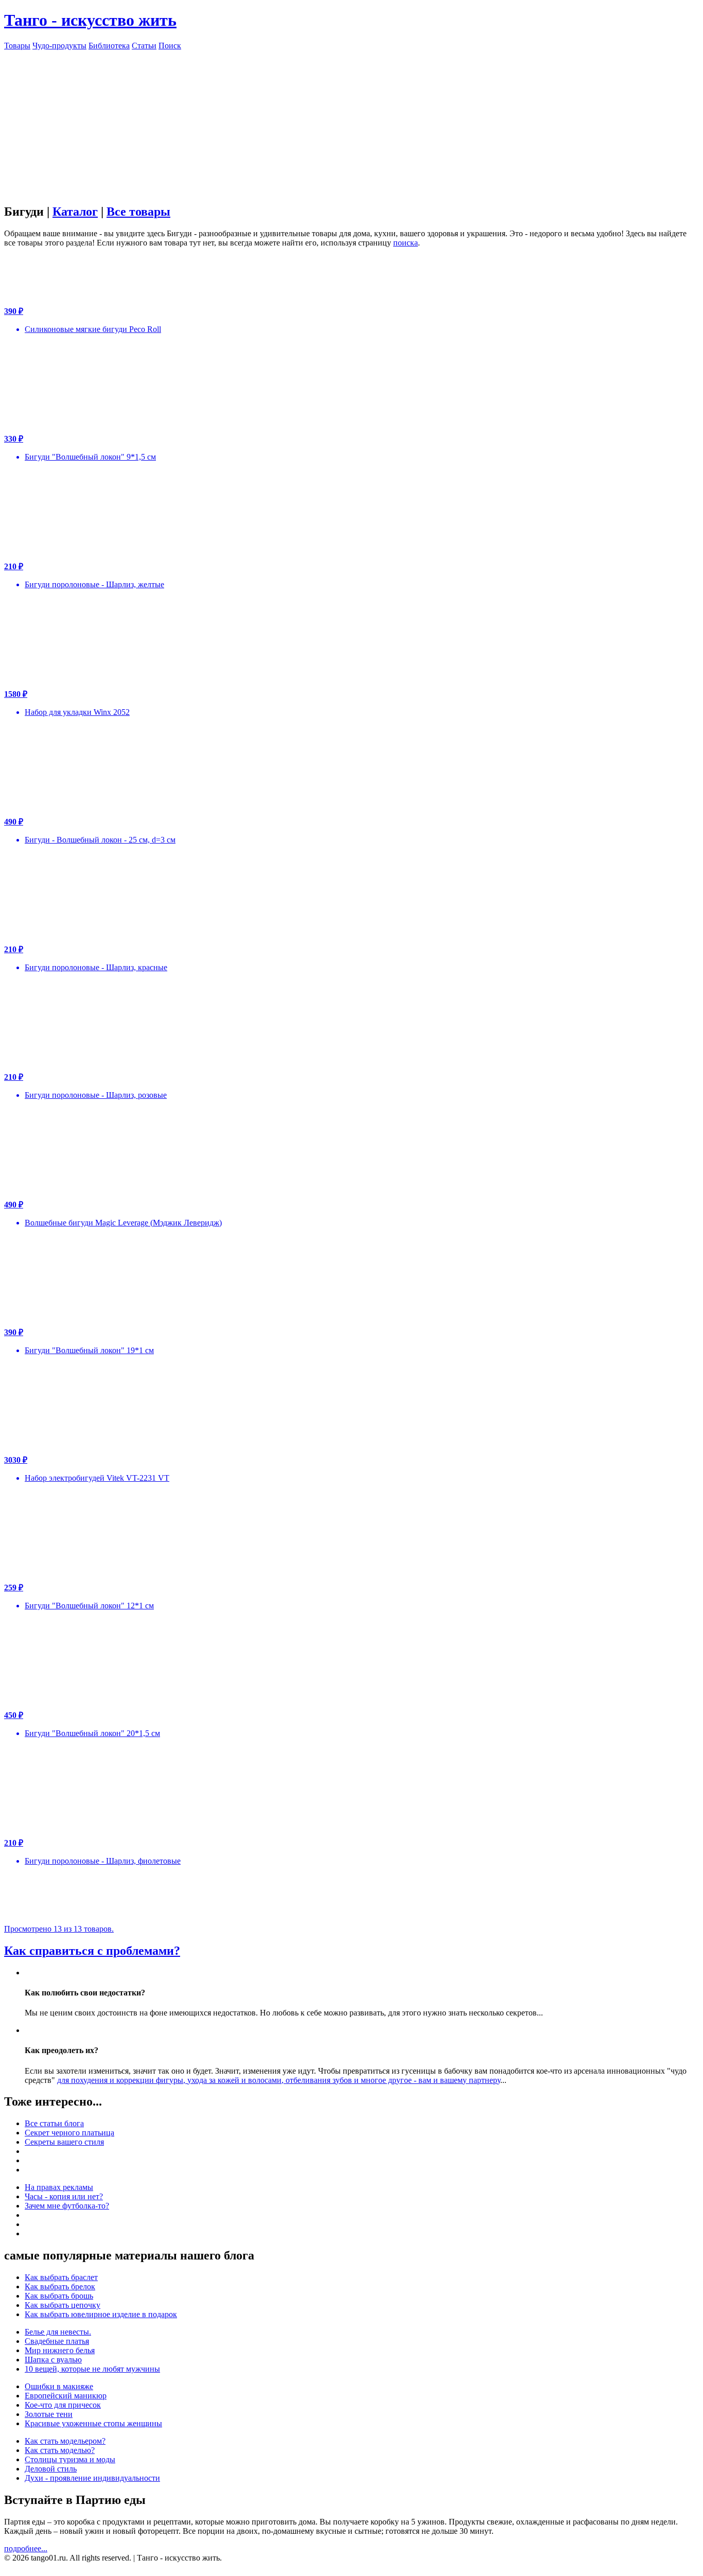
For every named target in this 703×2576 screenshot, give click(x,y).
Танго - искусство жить (90, 20)
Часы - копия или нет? (64, 2196)
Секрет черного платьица (69, 2133)
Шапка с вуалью (53, 2360)
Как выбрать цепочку (63, 2305)
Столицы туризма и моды (70, 2459)
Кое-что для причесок (63, 2405)
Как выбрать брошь (59, 2296)
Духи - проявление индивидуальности (92, 2478)
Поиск (170, 46)
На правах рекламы (59, 2187)
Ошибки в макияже (59, 2386)
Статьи (144, 46)
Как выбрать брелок (60, 2286)
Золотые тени (49, 2414)
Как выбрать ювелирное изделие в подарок (101, 2314)
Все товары (138, 212)
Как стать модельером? (65, 2441)
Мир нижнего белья (60, 2350)
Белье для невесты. (58, 2332)
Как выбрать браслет (61, 2277)
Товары (17, 46)
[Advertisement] (351, 122)
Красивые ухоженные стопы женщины (93, 2423)
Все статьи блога (54, 2123)
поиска (406, 243)
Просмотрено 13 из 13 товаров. (59, 1929)
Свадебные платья (57, 2341)
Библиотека (109, 46)
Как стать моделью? (60, 2450)
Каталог (75, 212)
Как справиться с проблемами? (92, 1951)
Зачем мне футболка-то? (67, 2206)
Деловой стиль (51, 2469)
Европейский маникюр (66, 2396)
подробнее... (26, 2548)
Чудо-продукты (59, 46)
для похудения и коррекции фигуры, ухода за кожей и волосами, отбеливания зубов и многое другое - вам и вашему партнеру (279, 2080)
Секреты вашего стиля (64, 2142)
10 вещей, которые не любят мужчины (92, 2369)
